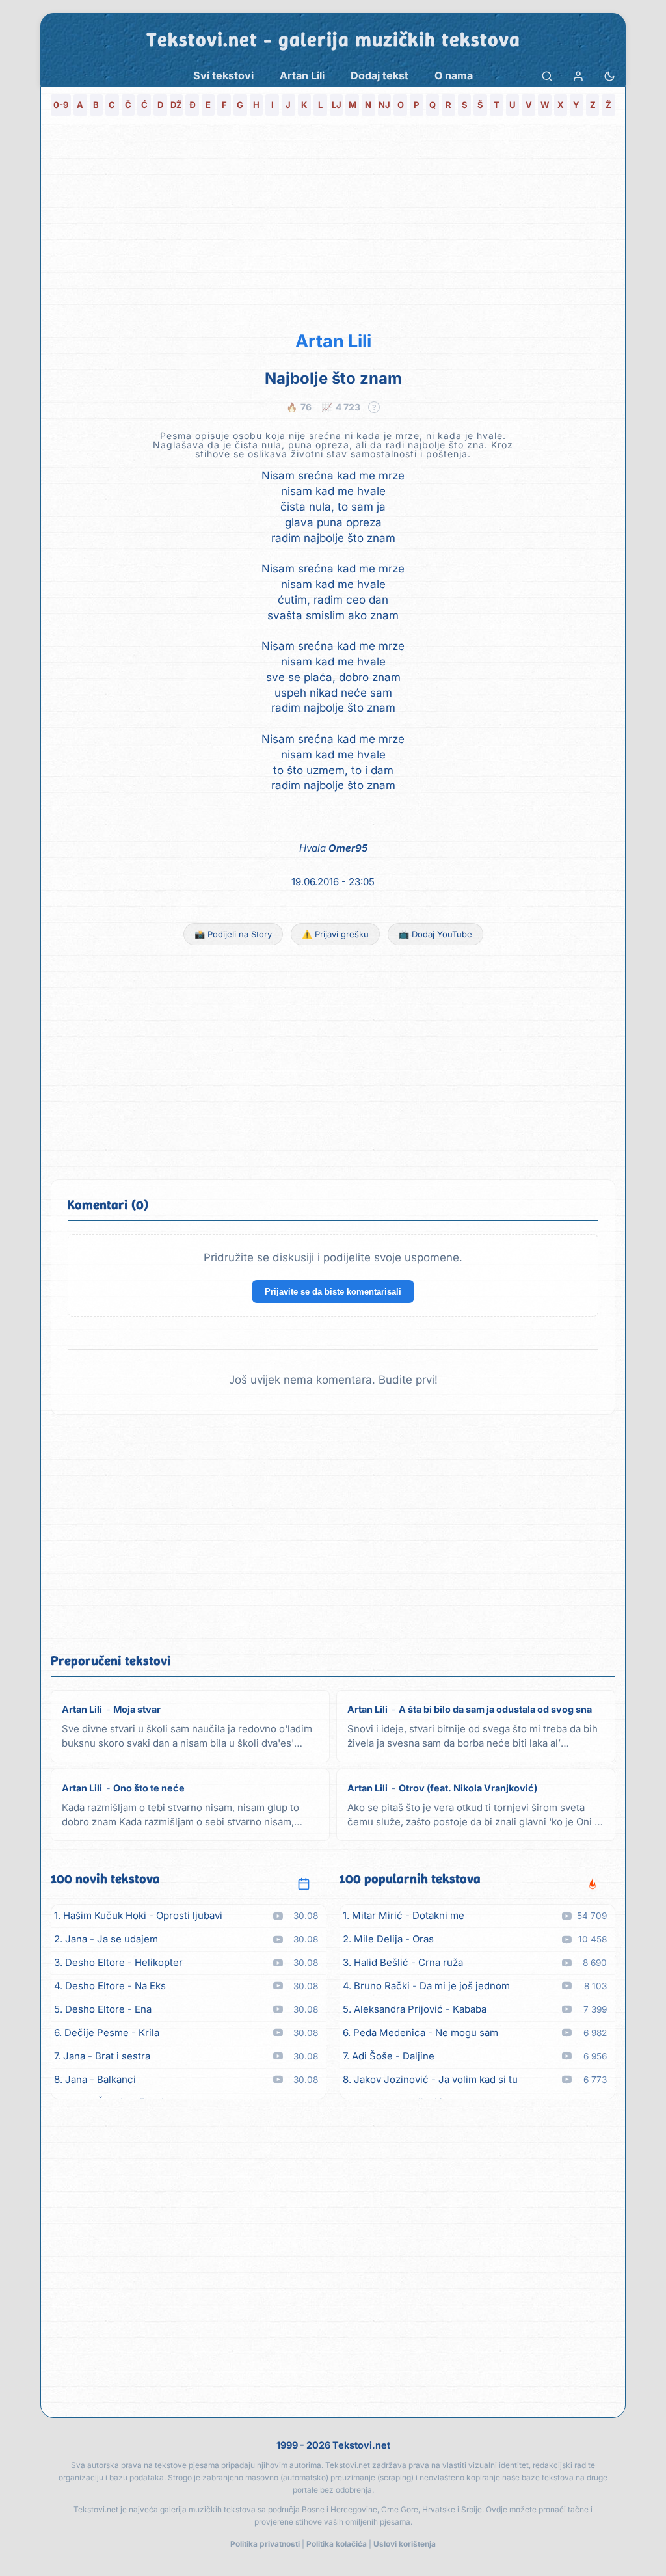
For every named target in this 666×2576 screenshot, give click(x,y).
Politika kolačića (337, 2544)
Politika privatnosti (265, 2544)
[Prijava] (578, 76)
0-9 (61, 105)
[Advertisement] (333, 225)
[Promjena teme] (609, 76)
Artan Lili (333, 341)
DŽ (176, 105)
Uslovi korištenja (405, 2544)
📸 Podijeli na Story (233, 934)
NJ (384, 105)
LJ (337, 105)
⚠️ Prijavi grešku (335, 934)
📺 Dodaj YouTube (435, 934)
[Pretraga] (547, 76)
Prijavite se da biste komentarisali (333, 1292)
